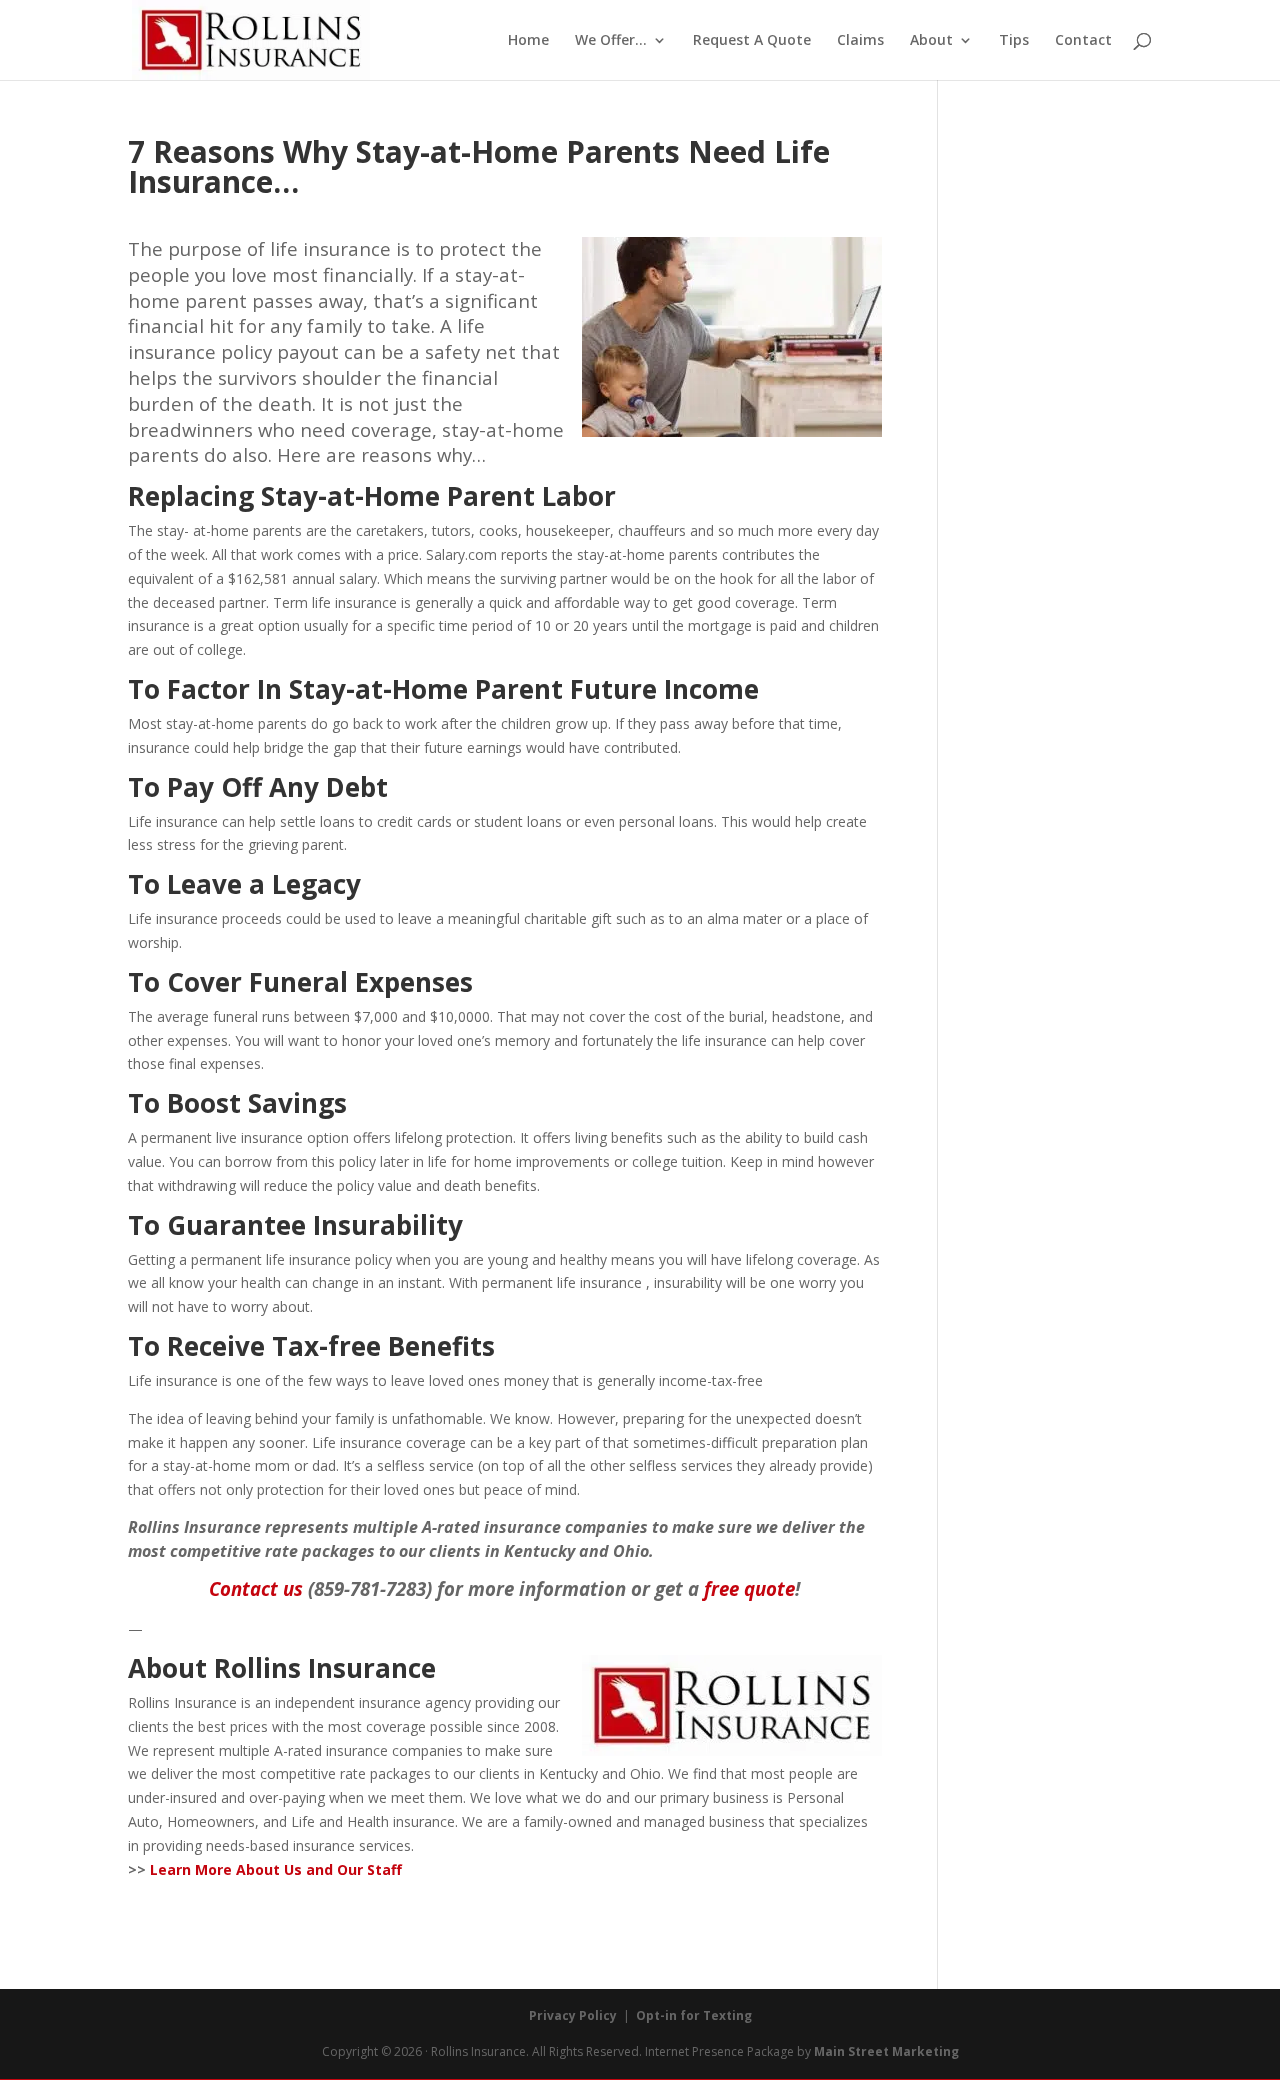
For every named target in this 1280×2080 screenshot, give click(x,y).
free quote (749, 1588)
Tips (1014, 41)
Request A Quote (752, 41)
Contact (1083, 41)
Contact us (256, 1588)
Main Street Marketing (886, 2051)
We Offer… (611, 41)
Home (528, 41)
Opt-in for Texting (694, 2015)
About (931, 41)
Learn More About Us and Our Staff (276, 1869)
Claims (860, 41)
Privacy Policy (573, 2015)
